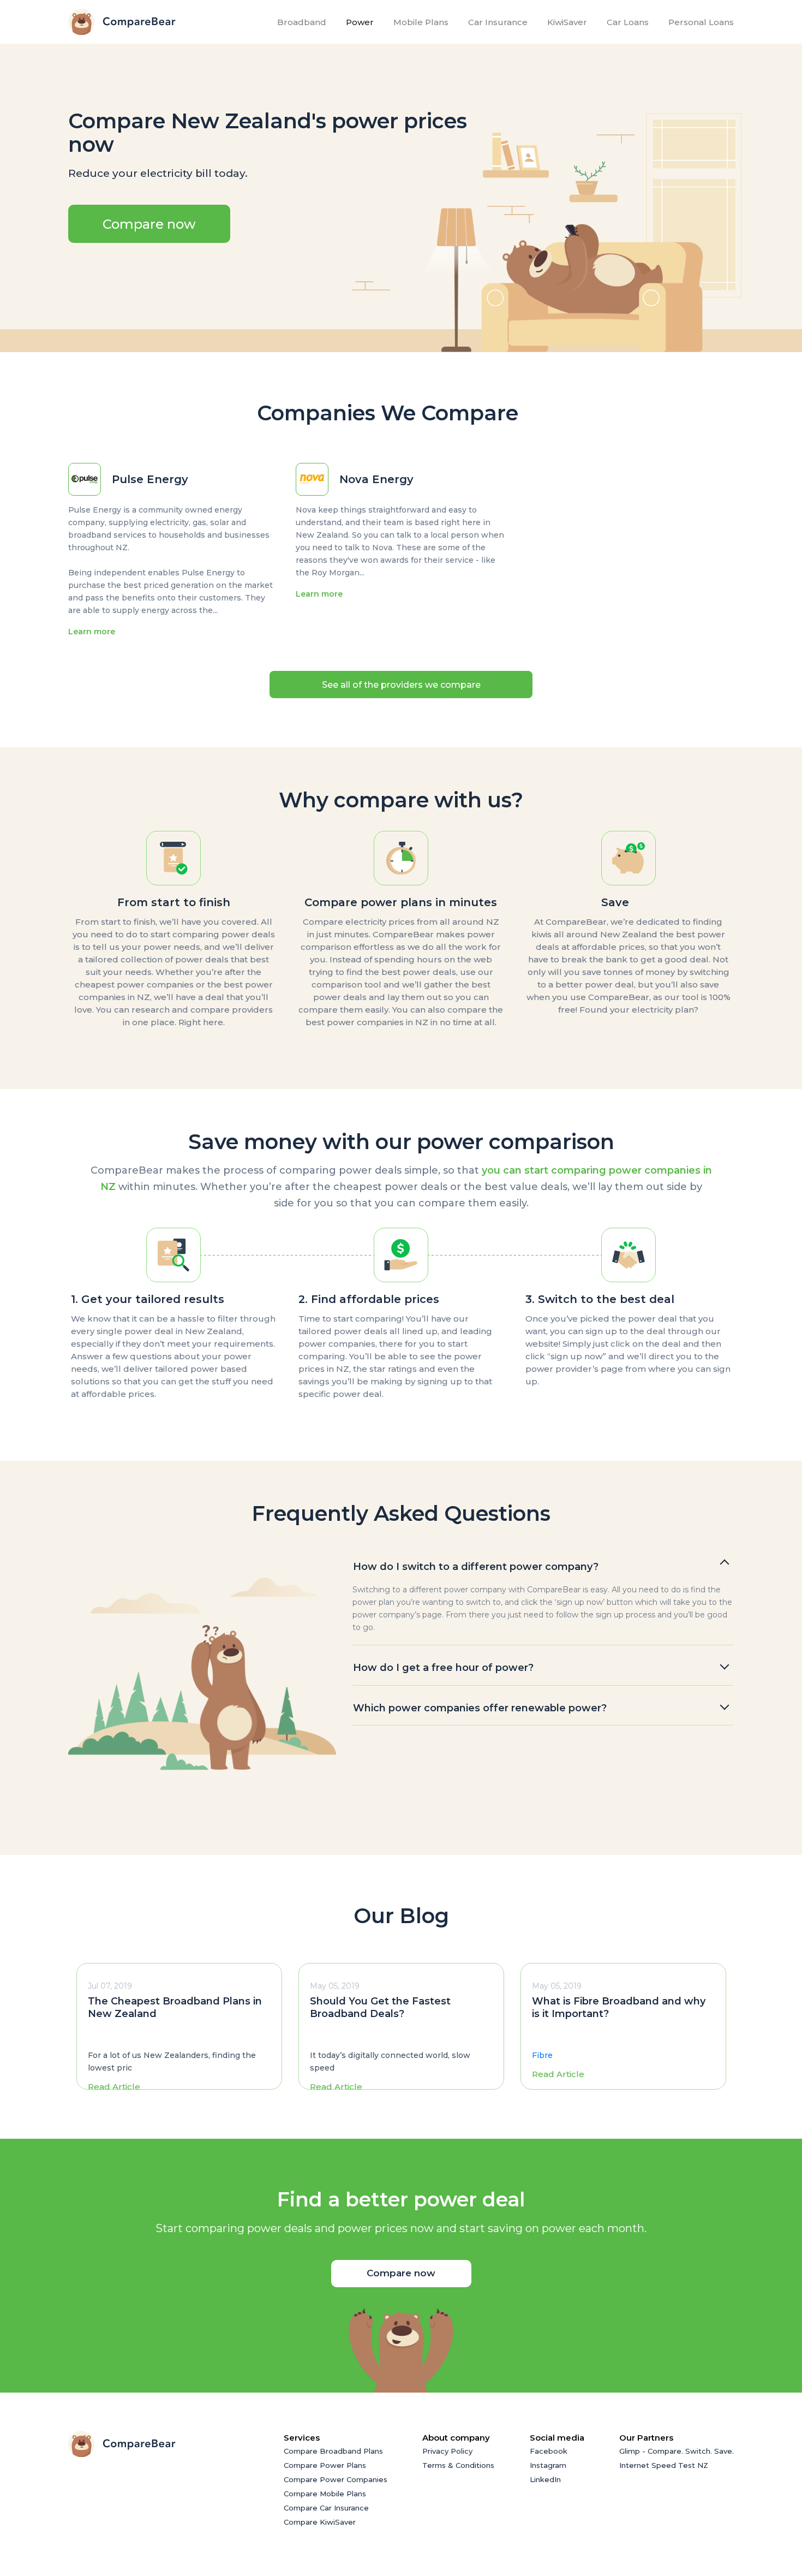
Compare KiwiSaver (320, 2522)
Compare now (149, 224)
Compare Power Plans (325, 2465)
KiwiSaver (567, 22)
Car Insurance (498, 22)
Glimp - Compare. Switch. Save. (677, 2451)
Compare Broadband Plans (333, 2451)
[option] (179, 2026)
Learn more (92, 632)
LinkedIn (545, 2479)
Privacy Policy (447, 2451)
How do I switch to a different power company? (476, 1567)
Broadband (304, 22)
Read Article (114, 2087)
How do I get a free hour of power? (443, 1668)
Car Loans (628, 22)
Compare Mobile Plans (325, 2494)
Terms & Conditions (458, 2465)
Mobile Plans (421, 22)
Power (360, 22)
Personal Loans (701, 22)
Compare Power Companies (336, 2479)
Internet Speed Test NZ (664, 2465)
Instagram (548, 2465)
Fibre (542, 2055)
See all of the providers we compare (401, 685)
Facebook (549, 2451)
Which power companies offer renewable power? (480, 1708)
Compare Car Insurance (326, 2508)
